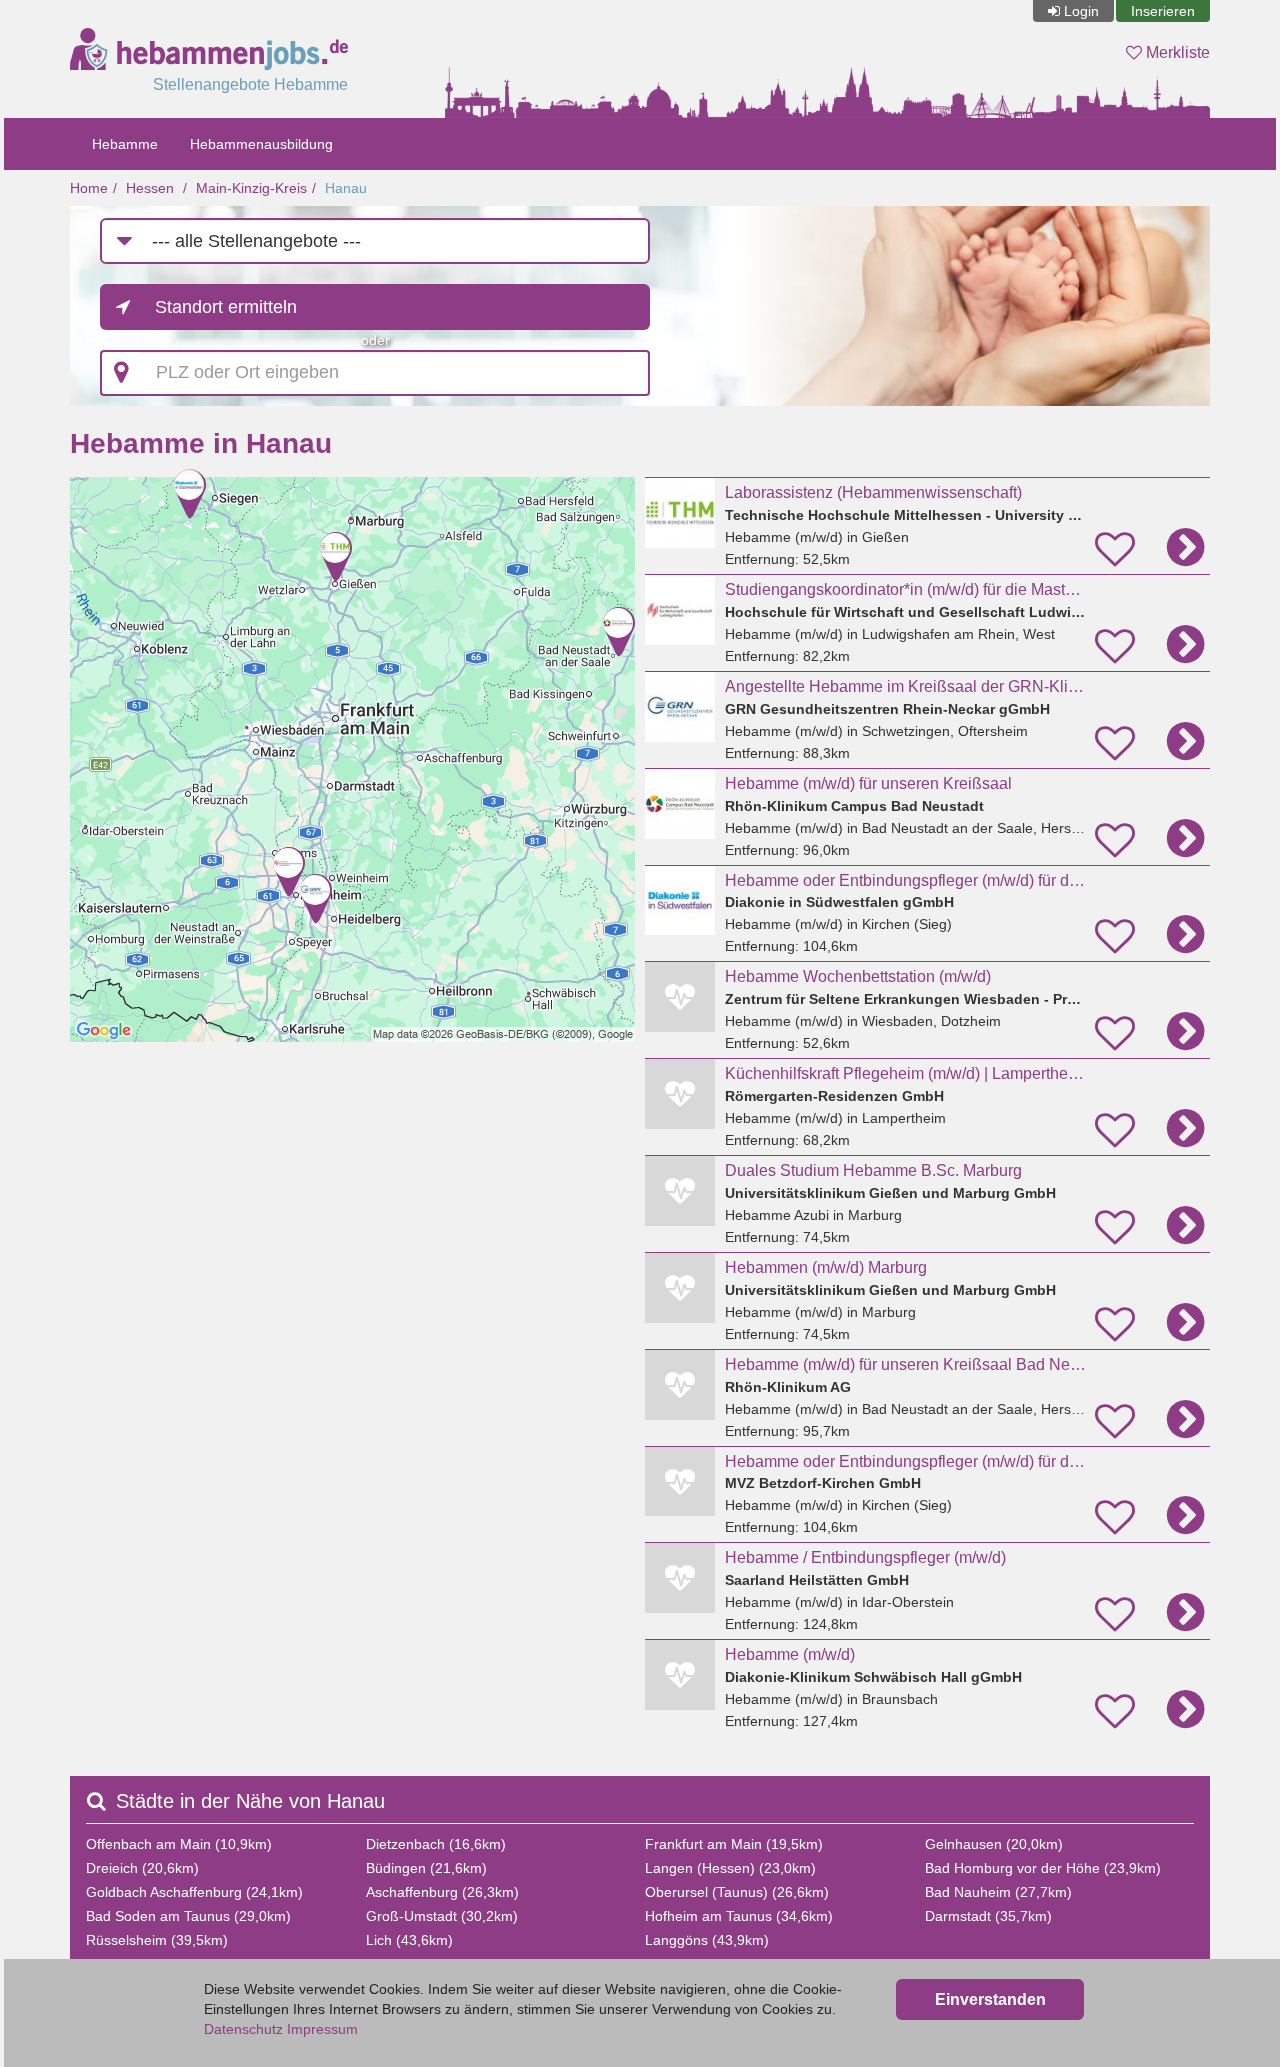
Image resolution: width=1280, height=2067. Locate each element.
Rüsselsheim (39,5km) (157, 1940)
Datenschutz (243, 2029)
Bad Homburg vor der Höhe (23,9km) (1043, 1868)
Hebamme (125, 144)
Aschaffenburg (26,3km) (442, 1892)
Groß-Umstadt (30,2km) (442, 1916)
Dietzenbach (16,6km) (436, 1844)
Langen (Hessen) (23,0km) (730, 1868)
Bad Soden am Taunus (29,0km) (188, 1916)
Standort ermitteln (226, 307)
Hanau (346, 188)
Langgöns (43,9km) (707, 1940)
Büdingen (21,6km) (426, 1868)
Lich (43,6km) (409, 1940)
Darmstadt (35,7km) (988, 1916)
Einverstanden (990, 1999)
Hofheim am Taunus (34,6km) (739, 1916)
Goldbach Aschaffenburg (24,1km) (194, 1892)
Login (1081, 11)
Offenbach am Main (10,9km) (179, 1844)
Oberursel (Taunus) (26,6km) (737, 1892)
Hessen (150, 188)
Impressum (322, 2029)
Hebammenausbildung (261, 144)
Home (89, 188)
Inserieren (1163, 11)
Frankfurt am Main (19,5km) (734, 1844)
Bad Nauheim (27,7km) (998, 1892)
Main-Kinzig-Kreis (251, 188)
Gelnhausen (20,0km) (994, 1844)
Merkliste (1176, 52)
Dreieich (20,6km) (142, 1868)
